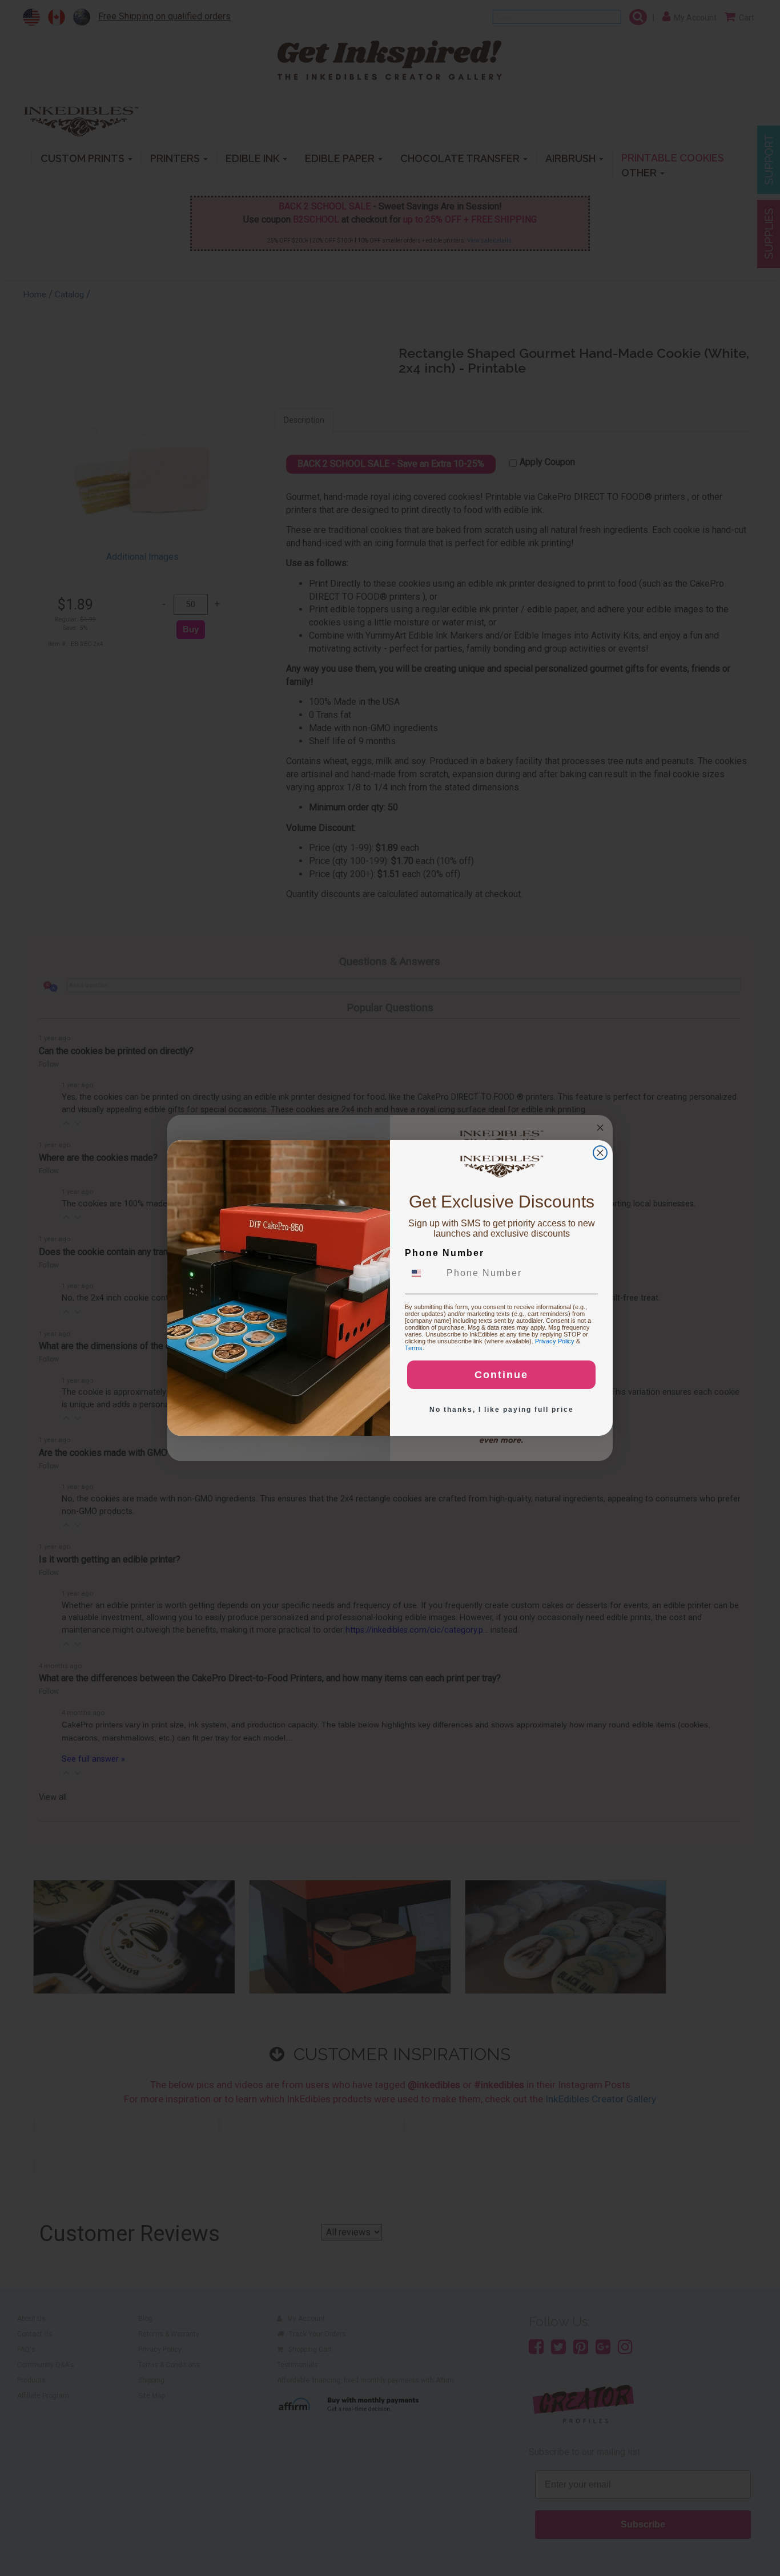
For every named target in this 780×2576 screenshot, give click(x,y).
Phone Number (445, 1253)
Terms (414, 1348)
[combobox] (423, 1273)
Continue (501, 1375)
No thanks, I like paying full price (502, 1410)
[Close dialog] (600, 1153)
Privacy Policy (555, 1341)
